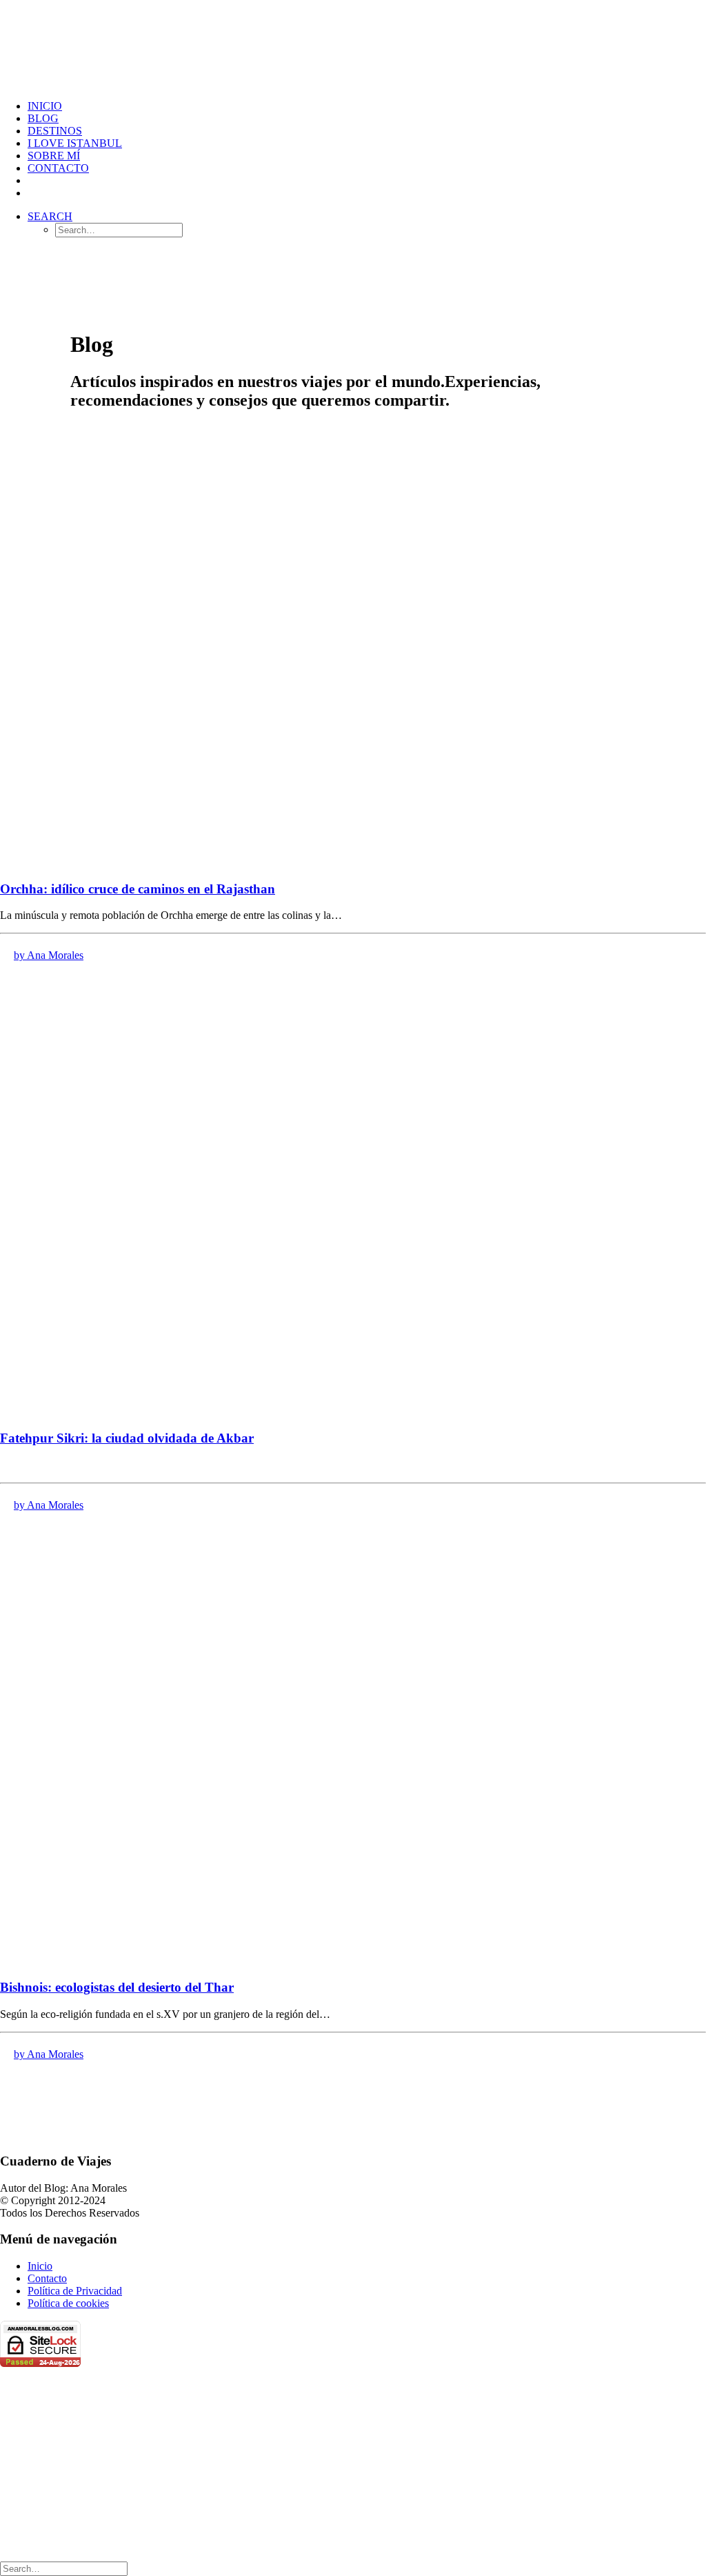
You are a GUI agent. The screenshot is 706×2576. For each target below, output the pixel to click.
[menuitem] (367, 106)
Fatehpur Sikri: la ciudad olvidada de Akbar (127, 1438)
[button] (50, 216)
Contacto (58, 168)
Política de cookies (68, 2303)
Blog (43, 118)
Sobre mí (54, 156)
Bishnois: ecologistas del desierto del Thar (117, 1987)
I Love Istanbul (75, 143)
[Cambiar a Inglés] (34, 193)
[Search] (64, 2568)
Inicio (45, 106)
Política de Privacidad (75, 2291)
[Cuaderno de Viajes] (353, 44)
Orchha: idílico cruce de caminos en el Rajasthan (138, 889)
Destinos (55, 131)
